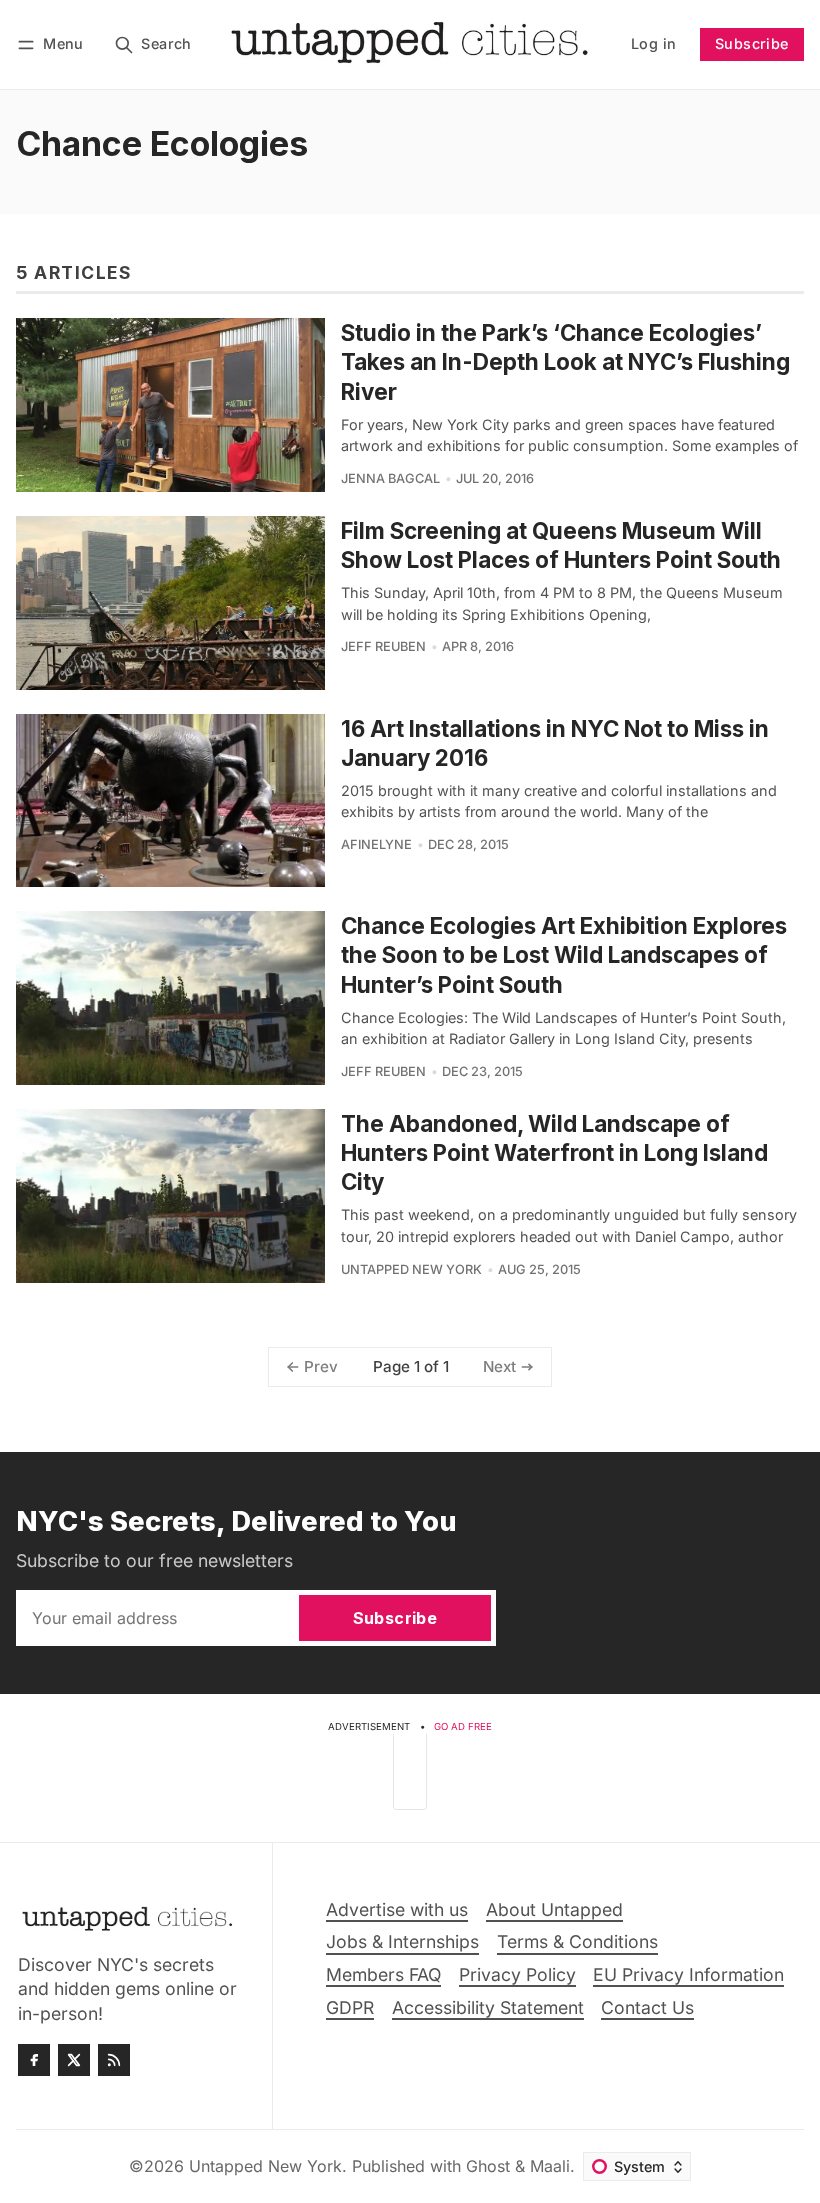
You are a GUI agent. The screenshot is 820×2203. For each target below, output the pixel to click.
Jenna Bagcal (390, 478)
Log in (653, 43)
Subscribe (752, 43)
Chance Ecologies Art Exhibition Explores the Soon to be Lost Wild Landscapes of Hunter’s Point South (564, 954)
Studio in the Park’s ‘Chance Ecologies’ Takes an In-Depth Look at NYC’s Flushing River (565, 361)
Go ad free (463, 1726)
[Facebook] (34, 2060)
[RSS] (114, 2060)
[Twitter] (74, 2060)
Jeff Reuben (383, 646)
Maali (550, 2166)
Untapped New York (411, 1269)
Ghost (488, 2166)
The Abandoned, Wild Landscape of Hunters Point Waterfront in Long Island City (554, 1152)
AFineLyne (376, 844)
